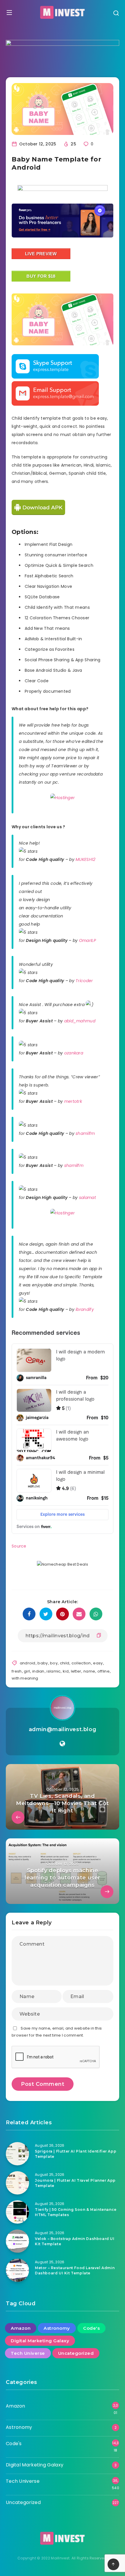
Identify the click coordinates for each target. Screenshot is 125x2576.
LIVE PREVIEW (41, 254)
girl (27, 1671)
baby (43, 1663)
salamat (87, 1198)
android (28, 1663)
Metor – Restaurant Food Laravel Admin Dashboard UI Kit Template (75, 2270)
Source (19, 1546)
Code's (91, 2328)
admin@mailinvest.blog (63, 1729)
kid (66, 1671)
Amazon (21, 2328)
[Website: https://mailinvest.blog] (62, 1744)
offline (103, 1671)
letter (76, 1671)
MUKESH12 (85, 859)
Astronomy (57, 2328)
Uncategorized (76, 2353)
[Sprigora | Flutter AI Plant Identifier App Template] (17, 2154)
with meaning (25, 1678)
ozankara (74, 1053)
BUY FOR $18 (41, 276)
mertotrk (73, 1101)
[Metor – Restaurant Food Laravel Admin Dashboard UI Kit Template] (17, 2270)
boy (54, 1663)
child (65, 1663)
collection (81, 1663)
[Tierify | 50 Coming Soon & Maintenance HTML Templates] (17, 2212)
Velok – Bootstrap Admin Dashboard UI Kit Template (75, 2241)
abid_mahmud (80, 1021)
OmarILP (87, 940)
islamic (53, 1671)
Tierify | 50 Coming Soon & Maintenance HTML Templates (76, 2212)
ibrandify (85, 1309)
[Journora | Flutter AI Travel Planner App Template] (17, 2183)
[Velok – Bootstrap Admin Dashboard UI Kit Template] (17, 2241)
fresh (17, 1671)
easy (98, 1663)
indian (38, 1671)
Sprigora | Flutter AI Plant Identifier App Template (76, 2154)
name (89, 1671)
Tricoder (84, 981)
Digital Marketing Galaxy (40, 2341)
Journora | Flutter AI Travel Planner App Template (75, 2183)
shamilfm (85, 1133)
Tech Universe (28, 2353)
